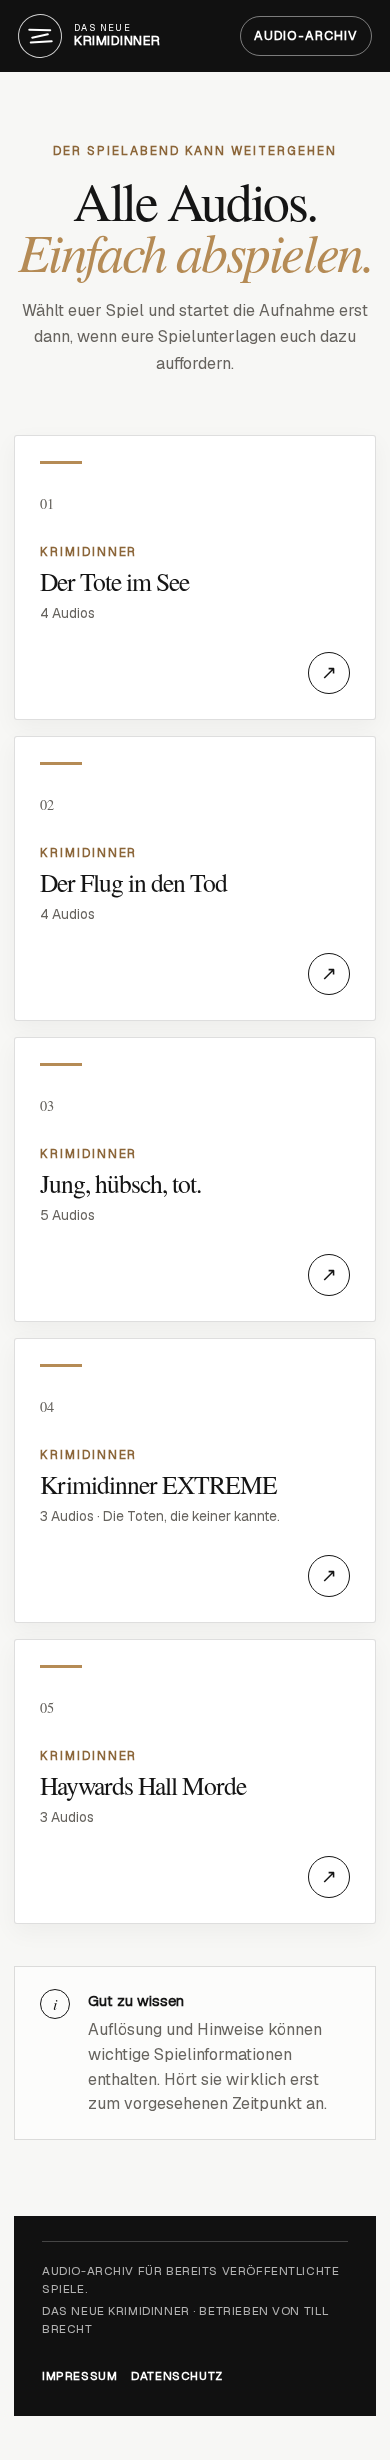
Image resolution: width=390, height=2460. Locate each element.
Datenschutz (176, 2375)
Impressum (79, 2375)
